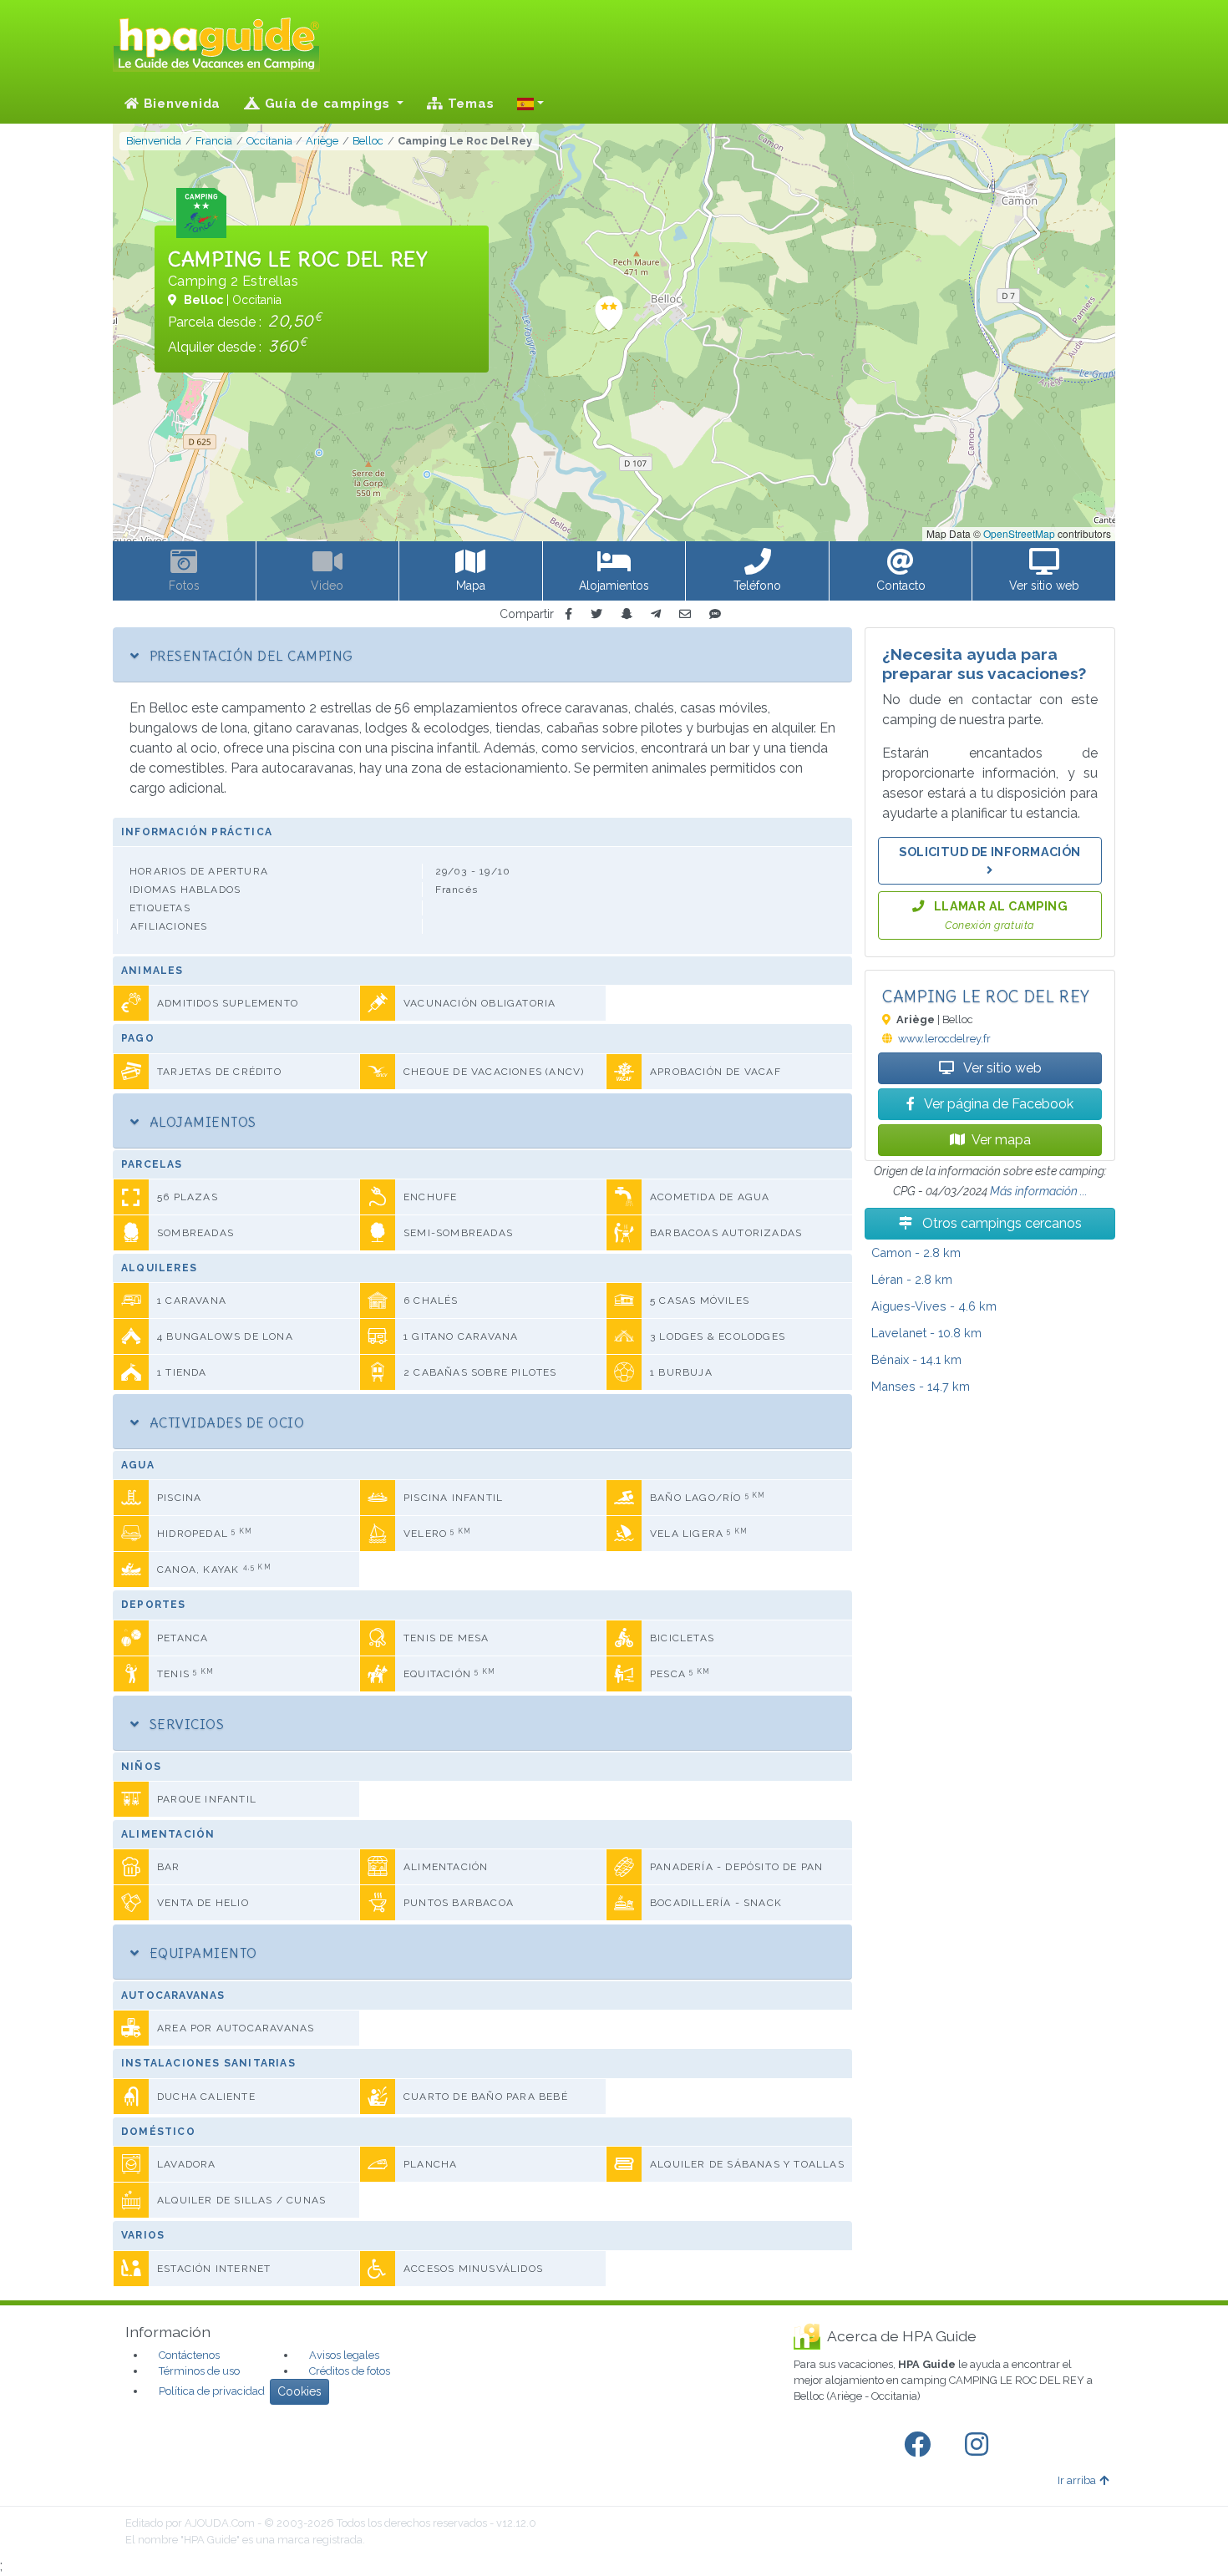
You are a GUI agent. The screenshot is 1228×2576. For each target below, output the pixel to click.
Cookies (299, 2391)
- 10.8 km (926, 1333)
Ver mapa (1001, 1140)
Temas (469, 104)
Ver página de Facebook (997, 1104)
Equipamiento (201, 1953)
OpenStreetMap (1019, 533)
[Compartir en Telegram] (656, 614)
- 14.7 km (921, 1386)
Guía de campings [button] (327, 104)
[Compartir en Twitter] (596, 614)
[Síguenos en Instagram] (980, 2445)
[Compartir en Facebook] (568, 614)
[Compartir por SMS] (715, 614)
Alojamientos (200, 1122)
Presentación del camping (249, 656)
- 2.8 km (916, 1253)
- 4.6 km (934, 1306)
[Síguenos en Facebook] (921, 2445)
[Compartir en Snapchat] (627, 614)
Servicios (185, 1724)
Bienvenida (180, 104)
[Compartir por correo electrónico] (685, 614)
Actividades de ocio (225, 1422)
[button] (530, 104)
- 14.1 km (916, 1359)
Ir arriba (1077, 2480)
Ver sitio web (1001, 1068)
